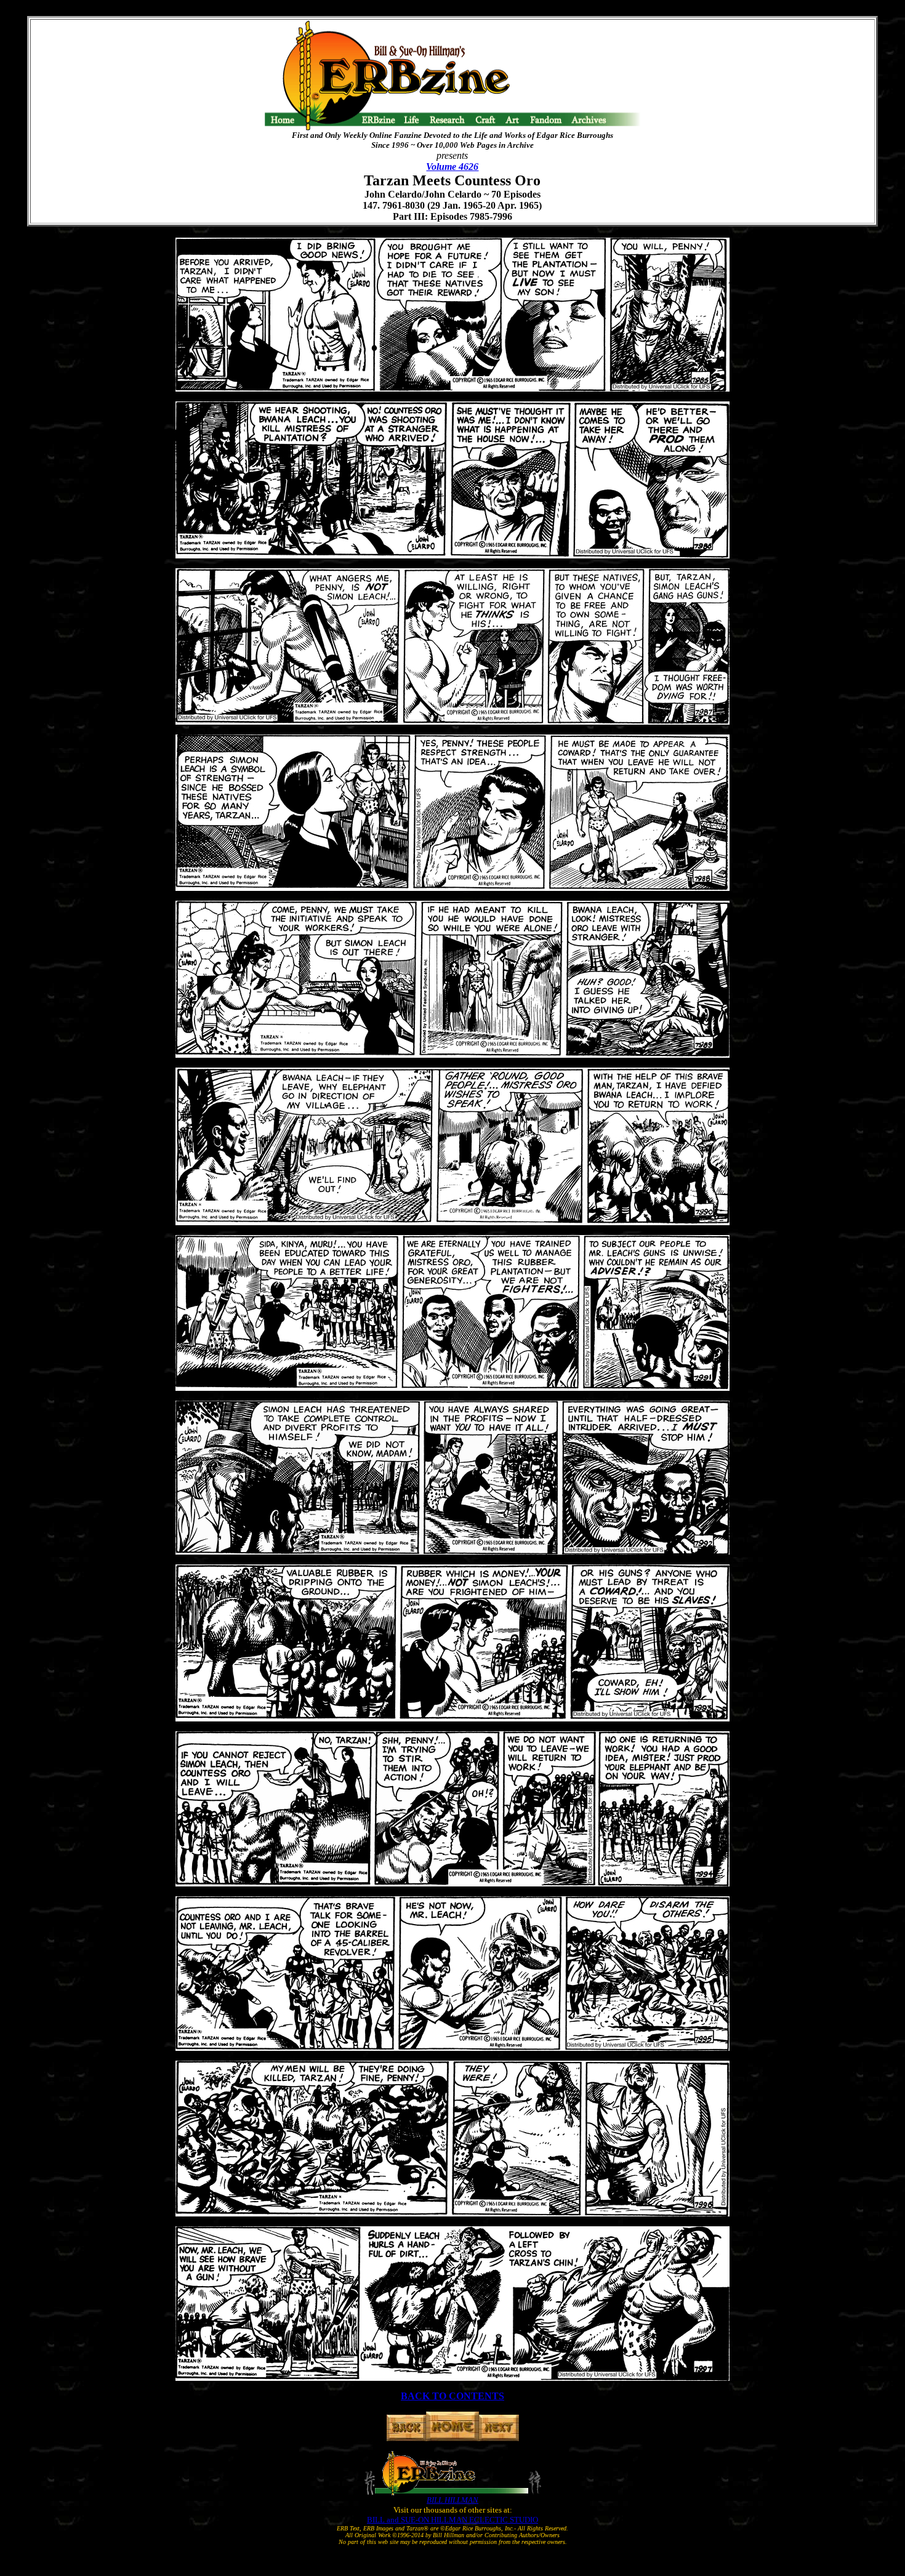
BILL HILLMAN (452, 2500)
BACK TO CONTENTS (452, 2396)
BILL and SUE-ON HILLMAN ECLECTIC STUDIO (452, 2520)
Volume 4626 (452, 167)
